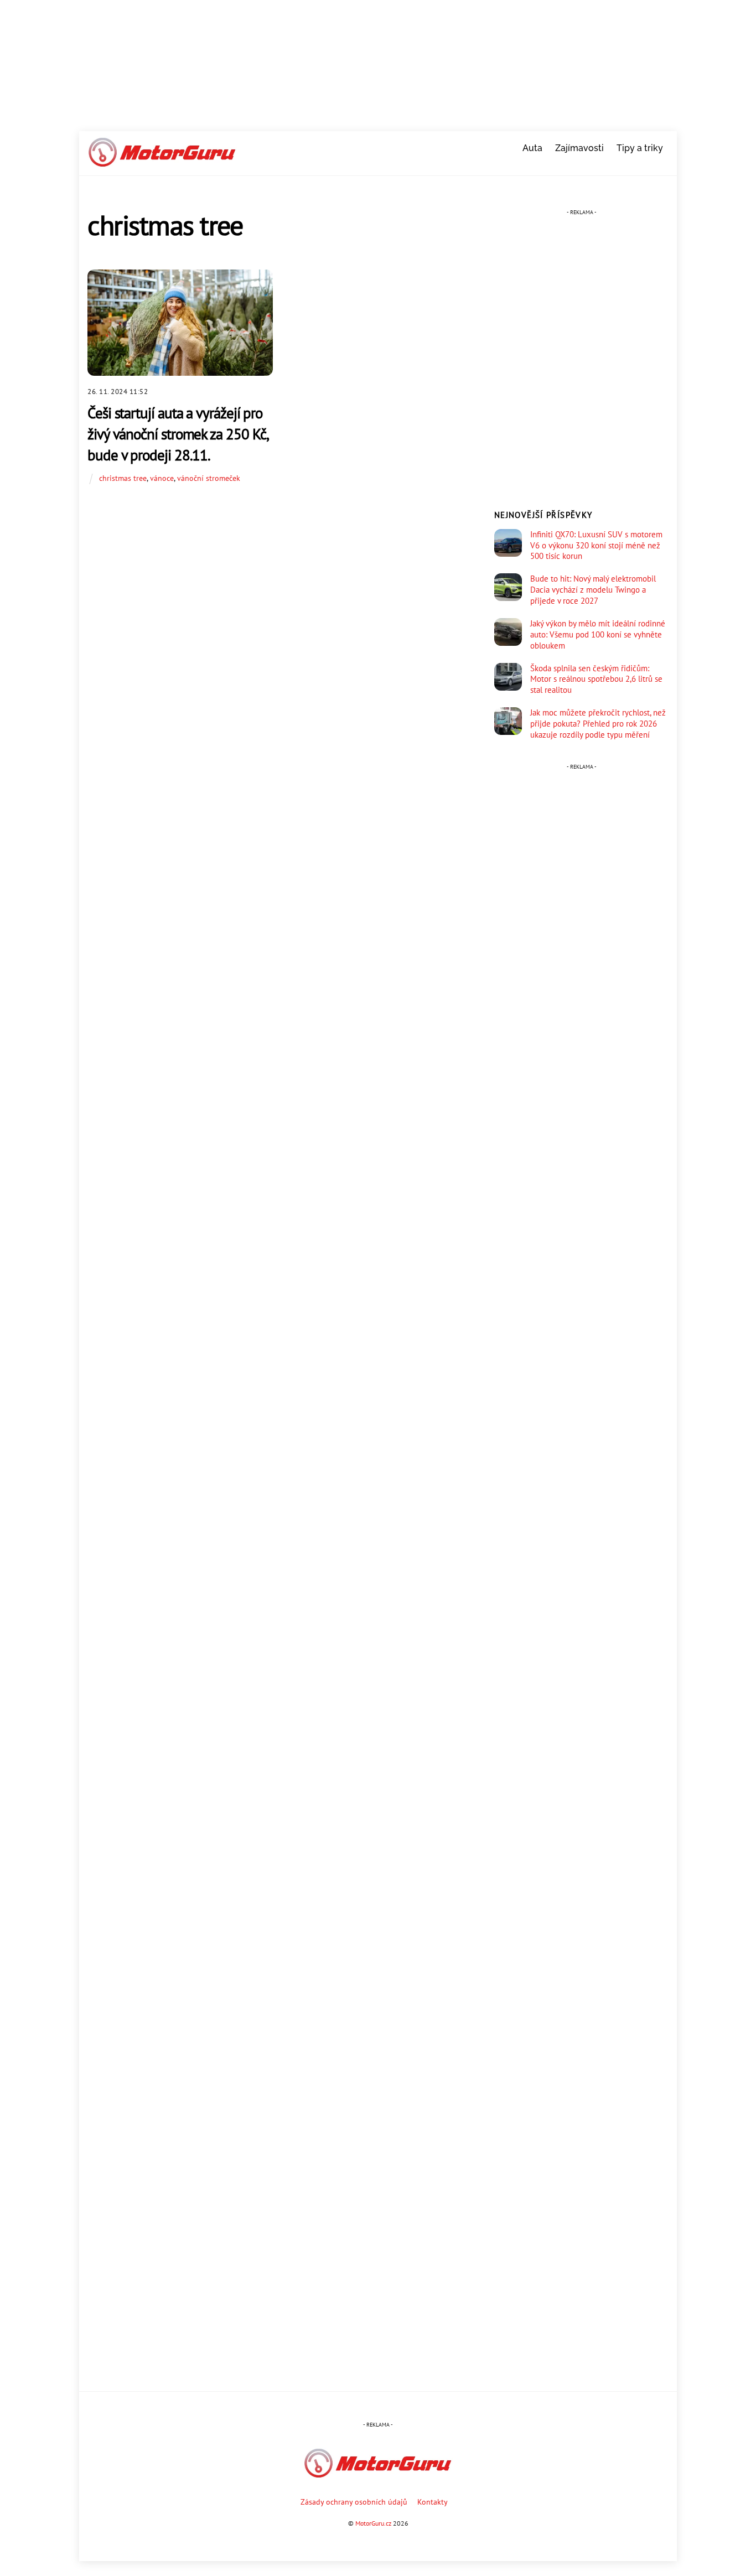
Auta (532, 148)
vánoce (162, 478)
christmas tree (123, 478)
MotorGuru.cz (373, 2523)
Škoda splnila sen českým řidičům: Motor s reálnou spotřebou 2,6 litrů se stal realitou (596, 679)
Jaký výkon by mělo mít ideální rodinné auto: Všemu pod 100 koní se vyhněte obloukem (598, 634)
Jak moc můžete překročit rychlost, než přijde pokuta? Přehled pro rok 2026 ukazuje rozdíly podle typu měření (598, 724)
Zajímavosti (579, 148)
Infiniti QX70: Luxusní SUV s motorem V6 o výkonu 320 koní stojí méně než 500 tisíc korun (596, 545)
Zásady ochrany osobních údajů (354, 2502)
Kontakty (433, 2502)
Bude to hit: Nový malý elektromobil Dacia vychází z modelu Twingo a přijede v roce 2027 (593, 590)
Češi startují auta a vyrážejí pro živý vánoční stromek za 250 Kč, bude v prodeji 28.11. (178, 434)
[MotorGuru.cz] (162, 162)
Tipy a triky (640, 148)
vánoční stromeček (209, 478)
